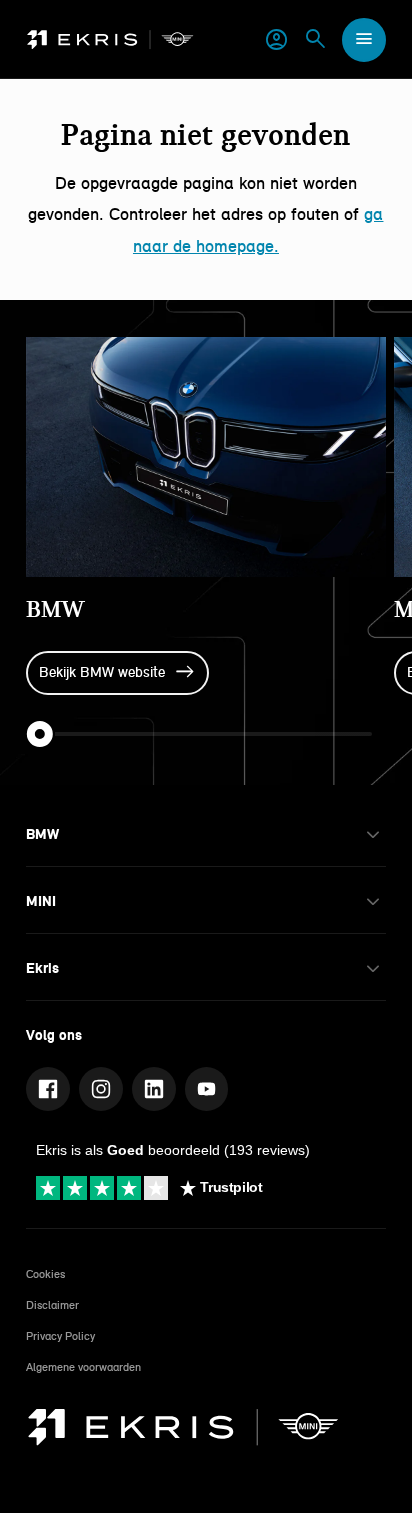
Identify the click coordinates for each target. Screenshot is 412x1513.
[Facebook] (48, 1089)
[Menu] (364, 40)
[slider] (39, 734)
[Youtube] (207, 1089)
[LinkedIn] (154, 1089)
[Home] (110, 39)
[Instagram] (101, 1089)
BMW (55, 608)
